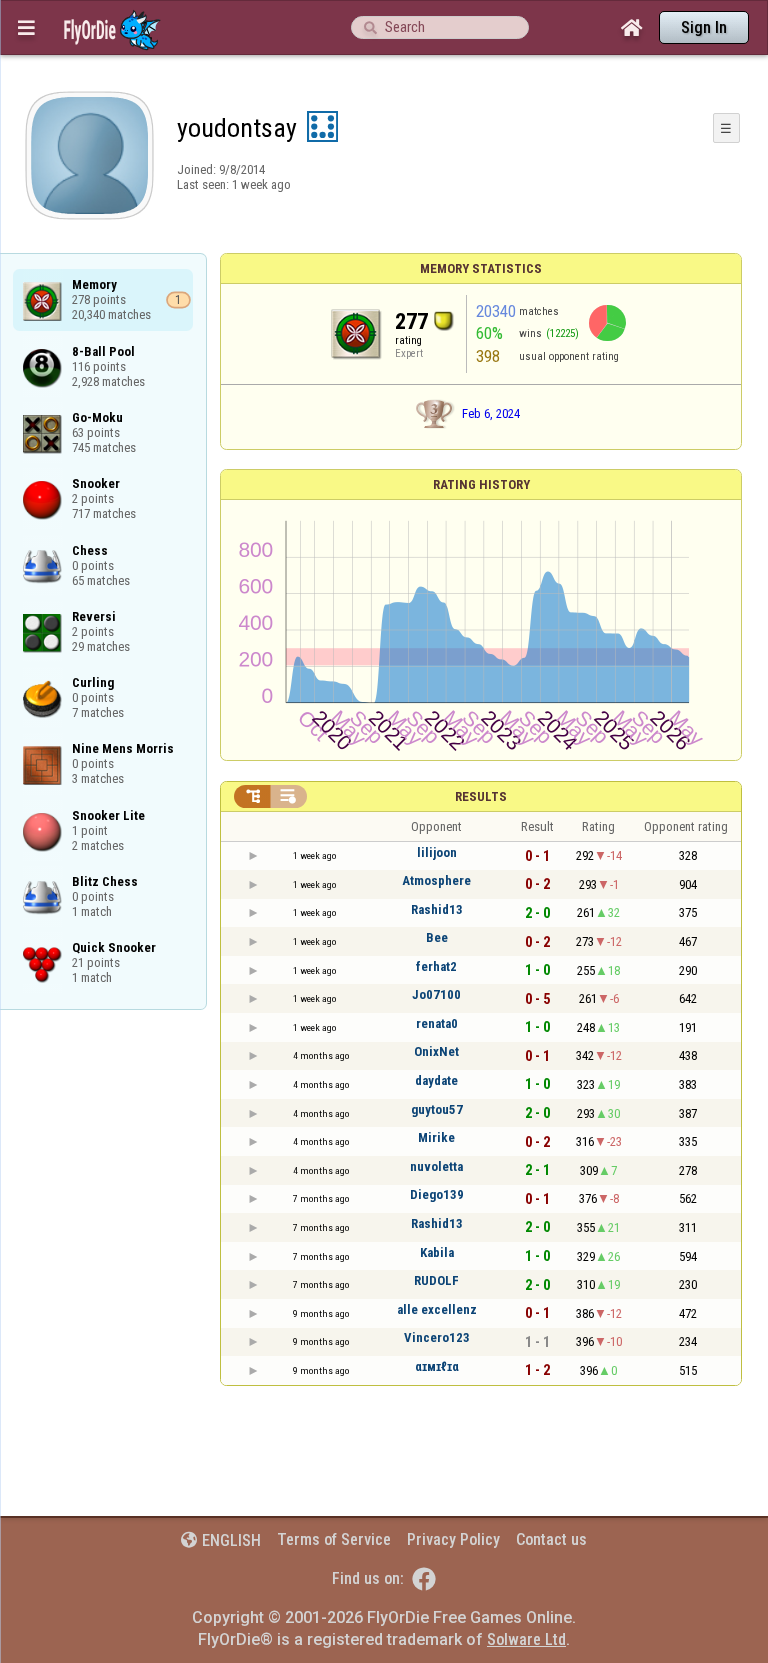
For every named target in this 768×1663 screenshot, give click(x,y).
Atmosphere (436, 880)
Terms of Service (334, 1539)
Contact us (551, 1539)
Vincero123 (437, 1337)
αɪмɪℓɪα (437, 1366)
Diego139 (437, 1194)
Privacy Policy (453, 1539)
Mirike (436, 1137)
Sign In (704, 27)
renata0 (437, 1023)
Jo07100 (436, 994)
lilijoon (437, 852)
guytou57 (437, 1109)
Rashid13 (437, 909)
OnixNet (436, 1051)
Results (481, 796)
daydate (436, 1080)
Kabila (437, 1252)
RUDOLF (436, 1280)
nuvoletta (436, 1166)
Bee (437, 937)
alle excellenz (437, 1309)
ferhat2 (436, 966)
